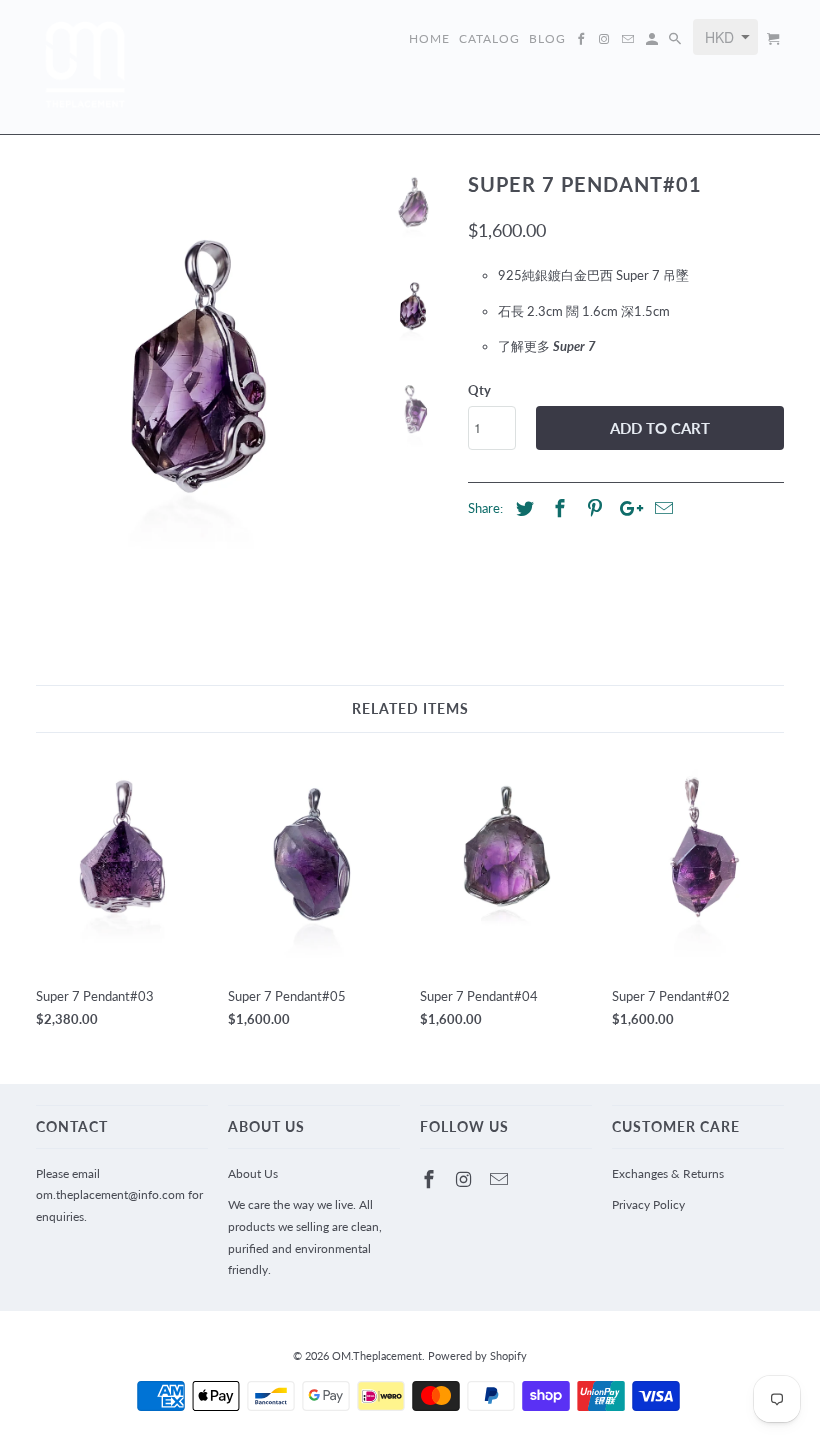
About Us (253, 1173)
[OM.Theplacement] (86, 67)
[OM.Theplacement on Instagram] (466, 1179)
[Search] (676, 43)
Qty (479, 390)
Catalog (489, 39)
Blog (547, 39)
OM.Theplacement (377, 1355)
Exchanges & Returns (668, 1173)
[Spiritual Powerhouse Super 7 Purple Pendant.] (201, 383)
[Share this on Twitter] (522, 508)
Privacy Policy (648, 1204)
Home (429, 39)
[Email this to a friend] (661, 508)
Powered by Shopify (477, 1355)
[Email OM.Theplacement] (501, 1179)
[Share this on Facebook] (557, 508)
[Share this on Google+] (626, 508)
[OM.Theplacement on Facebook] (431, 1179)
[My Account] (653, 43)
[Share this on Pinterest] (592, 508)
